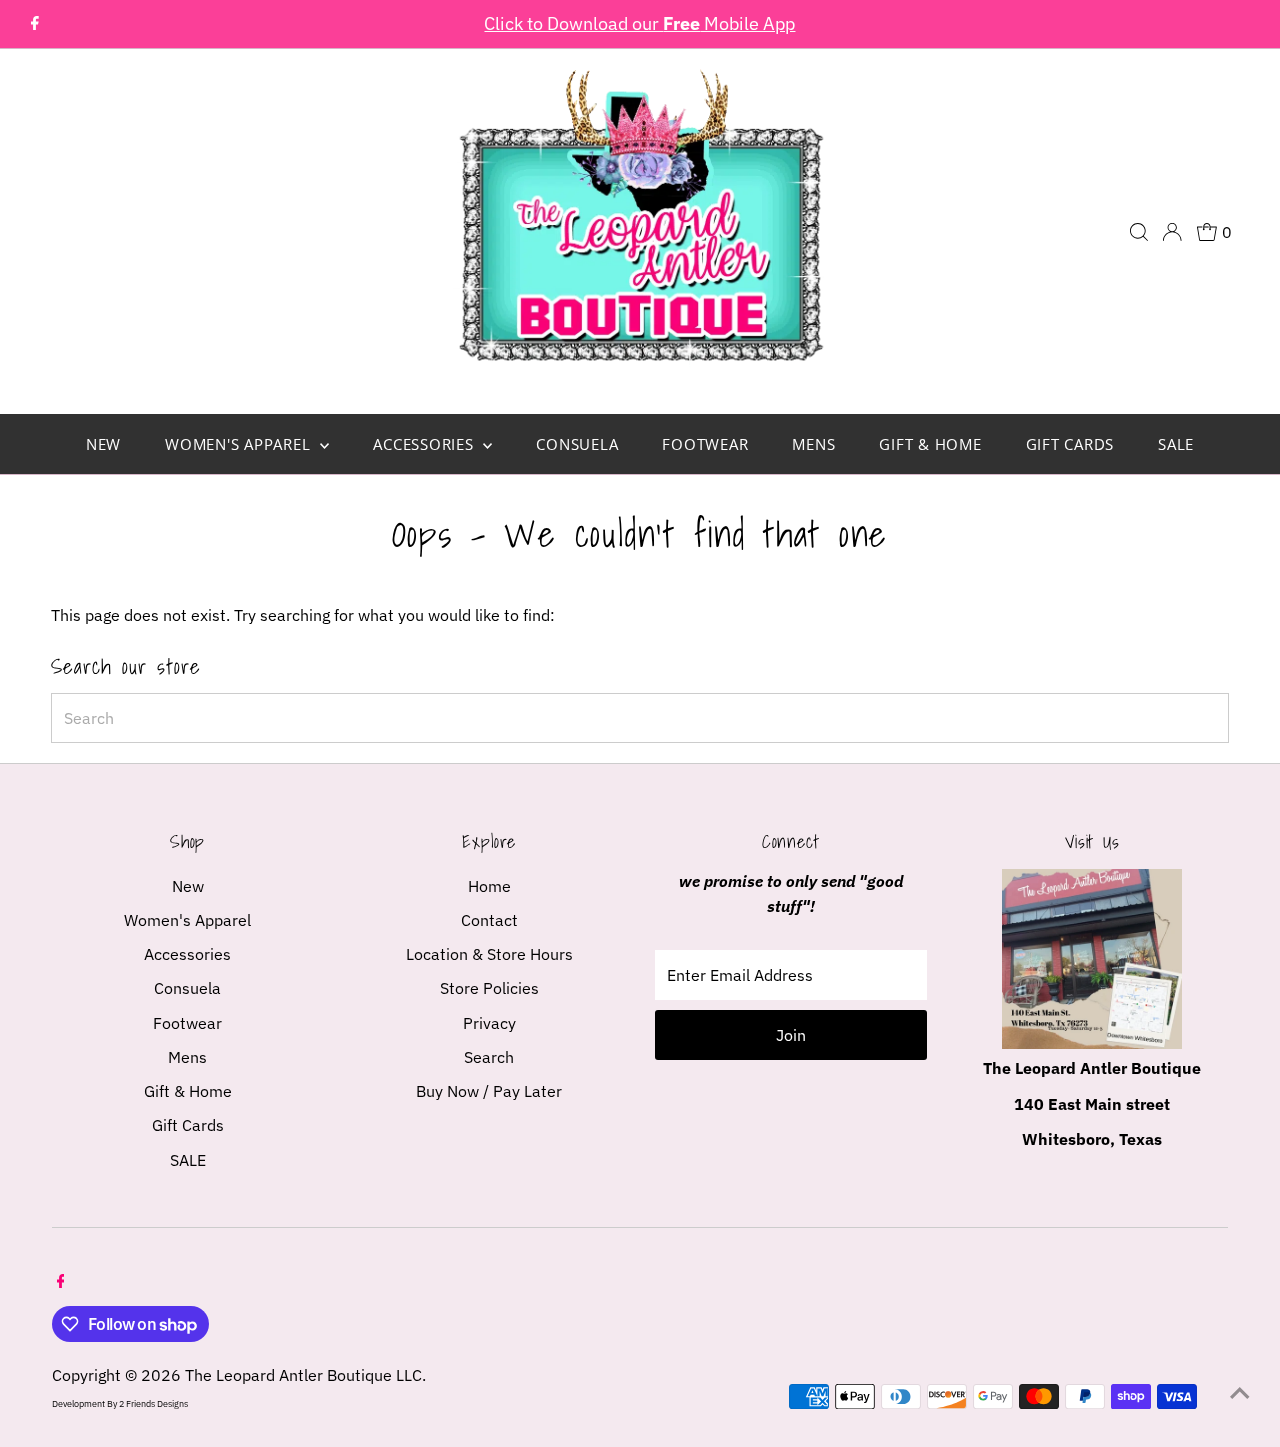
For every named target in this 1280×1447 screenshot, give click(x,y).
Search (489, 1057)
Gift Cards (1070, 444)
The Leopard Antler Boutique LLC (303, 1375)
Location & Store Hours (489, 954)
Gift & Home (930, 444)
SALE (1176, 444)
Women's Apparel (240, 444)
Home (489, 886)
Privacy (489, 1023)
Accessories (425, 444)
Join (791, 1035)
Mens (813, 444)
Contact (489, 920)
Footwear (705, 444)
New (103, 444)
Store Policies (489, 988)
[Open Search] (1139, 232)
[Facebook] (35, 24)
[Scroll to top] (1240, 1392)
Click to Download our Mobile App (639, 23)
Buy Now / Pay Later (489, 1091)
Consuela (577, 444)
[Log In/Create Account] (1172, 232)
